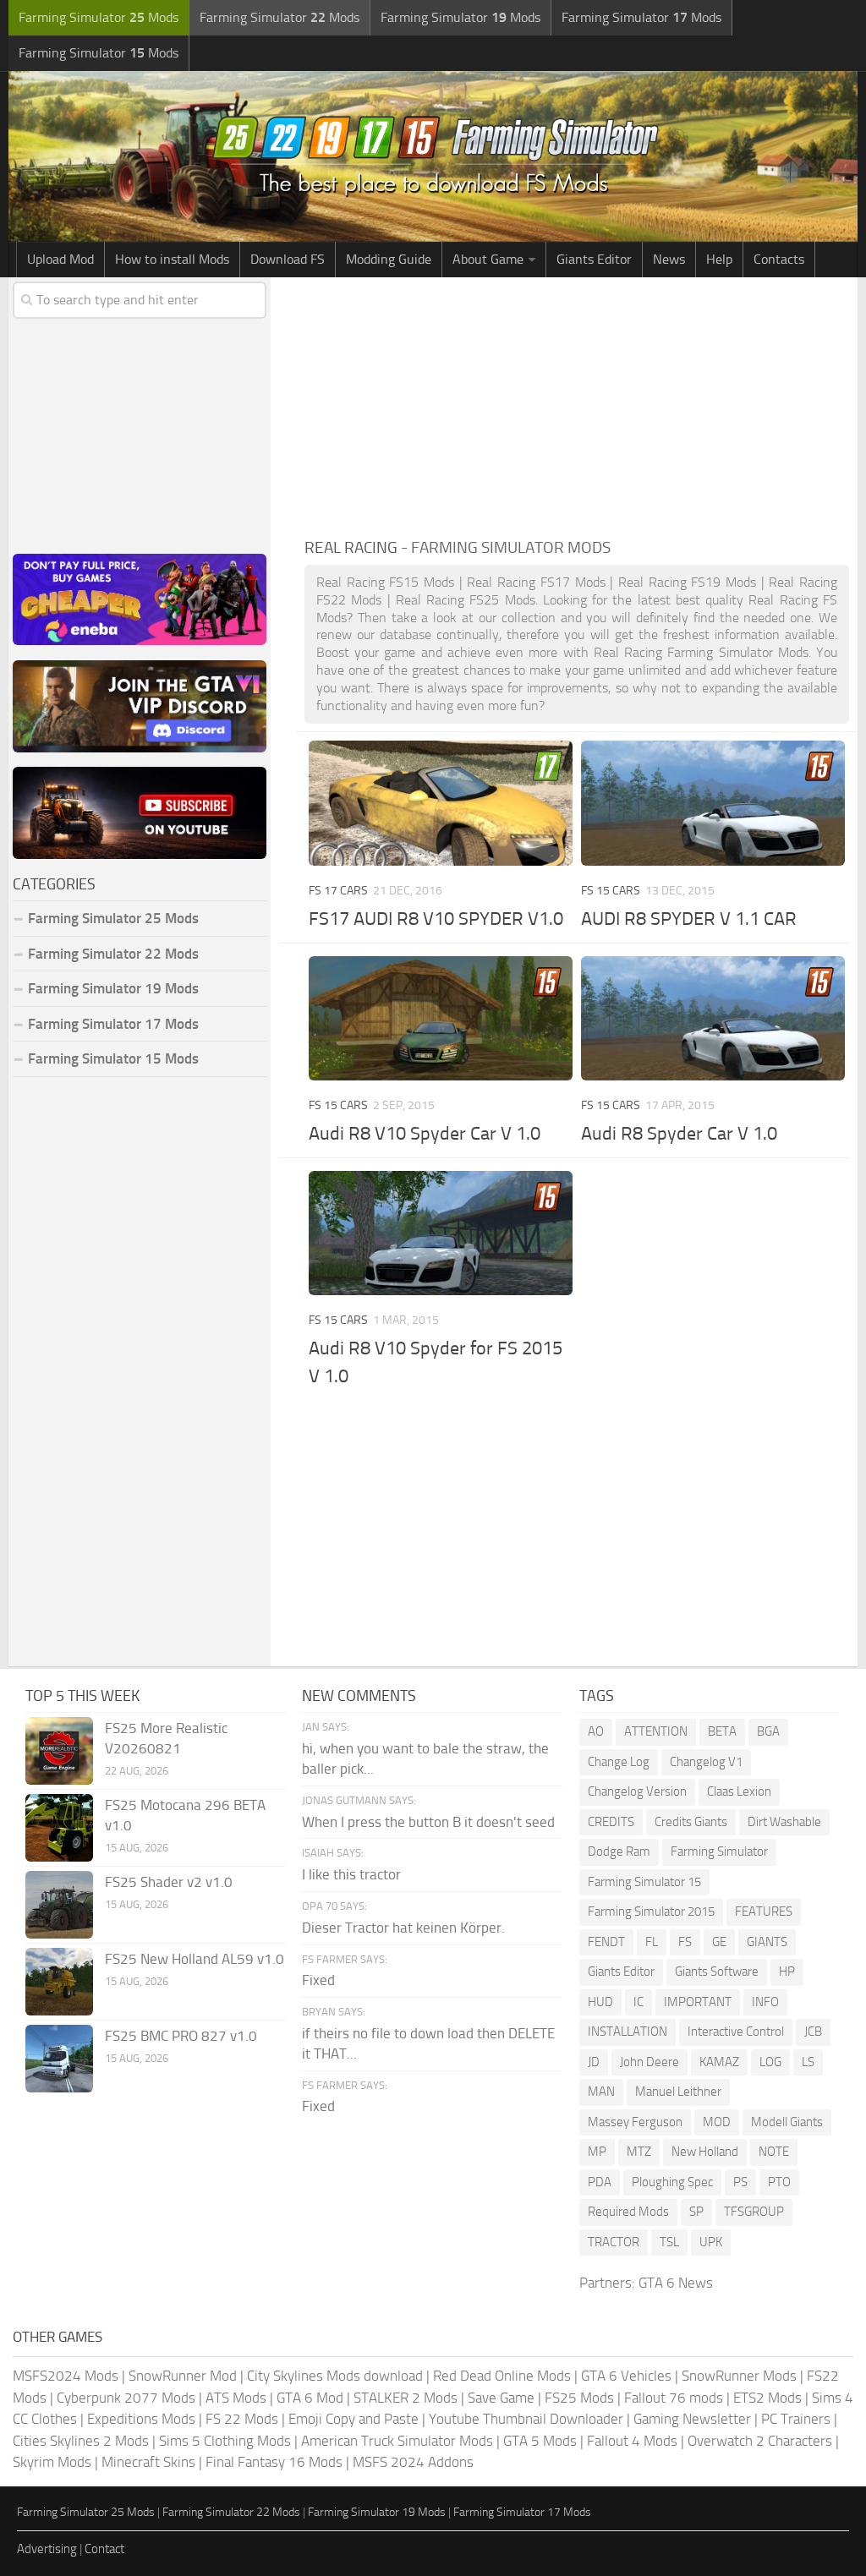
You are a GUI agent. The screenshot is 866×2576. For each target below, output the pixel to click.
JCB (813, 2032)
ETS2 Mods (767, 2398)
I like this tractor (351, 1874)
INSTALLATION (628, 2032)
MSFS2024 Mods (66, 2376)
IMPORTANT (698, 2002)
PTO (779, 2182)
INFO (765, 2002)
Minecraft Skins (148, 2462)
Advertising (47, 2549)
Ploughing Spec (672, 2182)
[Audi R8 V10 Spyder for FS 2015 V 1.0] (441, 1233)
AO (596, 1731)
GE (719, 1942)
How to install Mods (172, 259)
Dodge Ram (619, 1851)
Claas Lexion (739, 1791)
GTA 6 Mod (310, 2398)
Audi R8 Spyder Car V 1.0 (679, 1134)
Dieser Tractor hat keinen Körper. (403, 1928)
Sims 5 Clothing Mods (225, 2441)
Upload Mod (60, 259)
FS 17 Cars (338, 891)
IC (639, 2002)
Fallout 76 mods (674, 2398)
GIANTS (767, 1942)
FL (652, 1942)
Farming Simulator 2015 (651, 1911)
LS (808, 2062)
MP (597, 2152)
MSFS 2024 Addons (413, 2462)
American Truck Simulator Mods (397, 2441)
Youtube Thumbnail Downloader (526, 2419)
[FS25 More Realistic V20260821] (59, 1751)
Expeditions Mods (141, 2419)
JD (594, 2062)
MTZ (639, 2152)
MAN (601, 2092)
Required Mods (628, 2212)
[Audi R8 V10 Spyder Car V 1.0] (441, 1018)
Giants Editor (594, 259)
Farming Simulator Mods (99, 17)
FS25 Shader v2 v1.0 (169, 1882)
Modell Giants (787, 2122)
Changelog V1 (706, 1762)
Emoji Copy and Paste (354, 2419)
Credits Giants (691, 1822)
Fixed (318, 1980)
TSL (669, 2242)
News (669, 259)
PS (740, 2182)
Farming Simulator (719, 1851)
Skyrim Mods (52, 2462)
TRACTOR (614, 2242)
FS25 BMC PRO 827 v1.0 (181, 2036)
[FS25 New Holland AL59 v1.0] (59, 1982)
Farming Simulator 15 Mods (113, 1058)
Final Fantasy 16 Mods (274, 2462)
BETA (722, 1731)
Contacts (779, 259)
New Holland (705, 2152)
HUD (600, 2002)
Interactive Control (736, 2032)
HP (787, 1972)
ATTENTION (656, 1731)
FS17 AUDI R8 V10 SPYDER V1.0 (436, 919)
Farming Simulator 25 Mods (86, 2512)
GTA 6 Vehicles (626, 2376)
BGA (768, 1731)
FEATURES (764, 1911)
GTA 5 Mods (540, 2441)
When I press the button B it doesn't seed (428, 1822)
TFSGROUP (754, 2212)
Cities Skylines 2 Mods (81, 2441)
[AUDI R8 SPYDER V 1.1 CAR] (713, 803)
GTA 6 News (676, 2283)
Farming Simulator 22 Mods (113, 954)
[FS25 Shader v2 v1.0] (59, 1905)
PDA (600, 2182)
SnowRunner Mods (739, 2376)
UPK (711, 2242)
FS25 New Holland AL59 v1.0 (195, 1959)
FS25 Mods (579, 2398)
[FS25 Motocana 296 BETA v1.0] (59, 1828)
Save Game (501, 2398)
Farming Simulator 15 (644, 1882)
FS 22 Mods (242, 2419)
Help (719, 259)
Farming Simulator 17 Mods (113, 1024)
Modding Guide (389, 259)
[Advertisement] (577, 404)
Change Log (619, 1762)
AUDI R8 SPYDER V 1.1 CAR (689, 919)
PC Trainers (796, 2419)
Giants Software (717, 1972)
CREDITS (611, 1822)
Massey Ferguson (635, 2122)
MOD (717, 2122)
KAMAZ (719, 2062)
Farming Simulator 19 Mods (113, 988)
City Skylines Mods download (335, 2376)
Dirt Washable (784, 1822)
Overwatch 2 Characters (760, 2441)
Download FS (288, 259)
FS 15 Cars (611, 891)
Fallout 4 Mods (632, 2441)
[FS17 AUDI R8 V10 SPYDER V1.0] (441, 803)
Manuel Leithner (678, 2092)
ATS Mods (236, 2398)
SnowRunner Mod (183, 2376)
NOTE (774, 2152)
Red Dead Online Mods (502, 2376)
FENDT (606, 1942)
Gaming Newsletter (692, 2419)
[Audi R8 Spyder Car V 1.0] (713, 1018)
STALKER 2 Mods (406, 2398)
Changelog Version (637, 1791)
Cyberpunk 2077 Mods (126, 2398)
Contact (104, 2549)
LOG (770, 2062)
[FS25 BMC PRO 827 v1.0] (59, 2059)
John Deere (649, 2062)
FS (685, 1942)
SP (696, 2212)
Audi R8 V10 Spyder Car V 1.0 (425, 1134)
